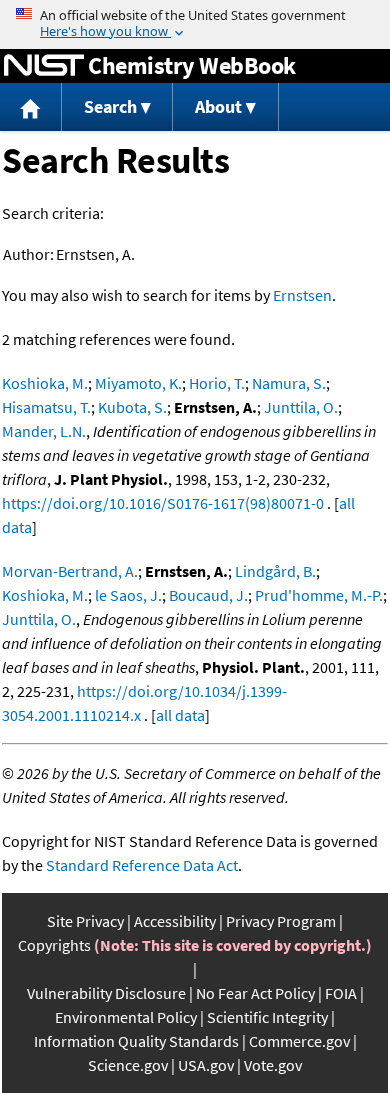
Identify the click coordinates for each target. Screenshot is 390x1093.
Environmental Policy (126, 1017)
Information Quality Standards (136, 1041)
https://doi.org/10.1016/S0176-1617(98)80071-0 (163, 503)
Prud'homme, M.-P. (319, 595)
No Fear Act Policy (255, 993)
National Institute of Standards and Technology (44, 66)
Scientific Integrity (267, 1017)
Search (110, 106)
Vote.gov (273, 1065)
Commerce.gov (299, 1041)
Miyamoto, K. (138, 383)
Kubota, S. (132, 407)
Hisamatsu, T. (46, 407)
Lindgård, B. (275, 571)
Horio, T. (217, 383)
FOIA (341, 993)
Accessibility (175, 921)
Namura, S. (289, 383)
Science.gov (128, 1065)
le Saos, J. (128, 595)
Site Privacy (85, 921)
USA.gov (206, 1065)
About (218, 106)
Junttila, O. (301, 407)
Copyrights (54, 945)
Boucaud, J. (208, 595)
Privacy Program (281, 921)
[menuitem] (31, 107)
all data (180, 715)
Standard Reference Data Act (142, 865)
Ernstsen (302, 295)
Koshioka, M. (45, 383)
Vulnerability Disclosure (106, 993)
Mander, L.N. (44, 431)
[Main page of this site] (31, 107)
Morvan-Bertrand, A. (70, 571)
